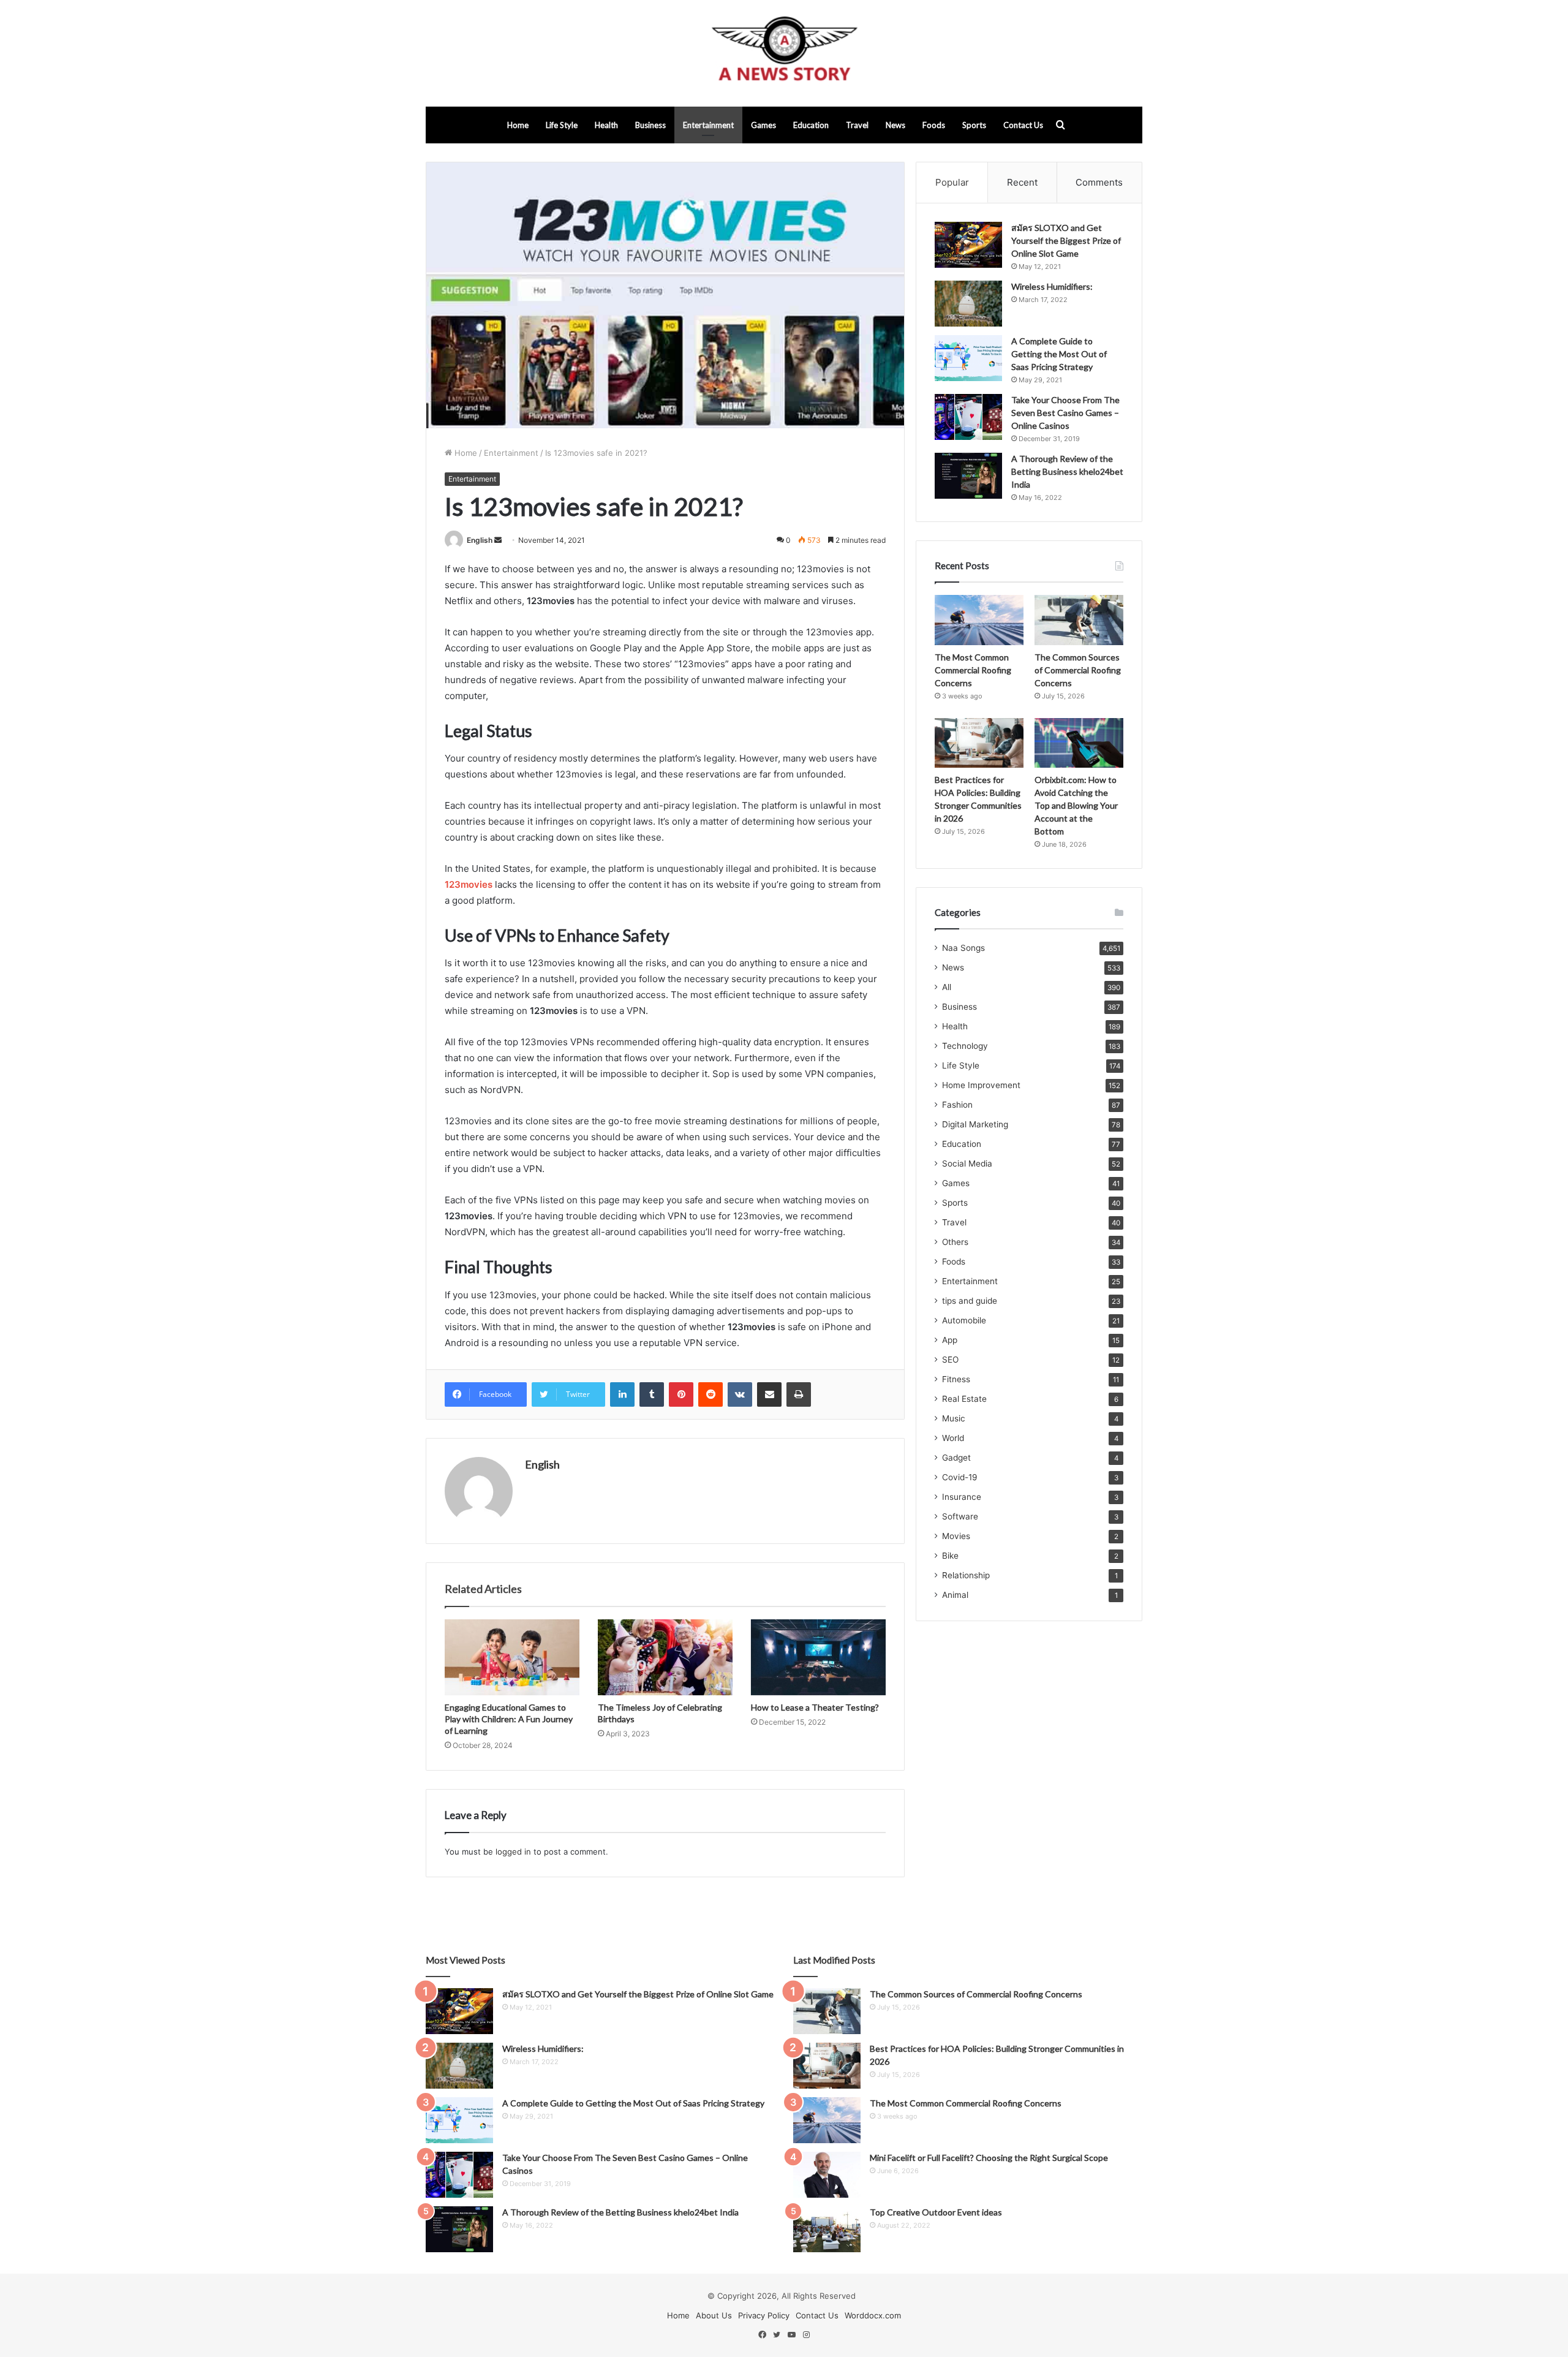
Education (811, 125)
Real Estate (964, 1399)
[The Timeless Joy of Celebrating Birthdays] (665, 1657)
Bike (950, 1556)
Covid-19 (960, 1477)
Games (763, 125)
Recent (1022, 182)
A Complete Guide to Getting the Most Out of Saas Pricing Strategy (1059, 354)
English (480, 540)
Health (606, 125)
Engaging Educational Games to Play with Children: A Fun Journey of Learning (509, 1719)
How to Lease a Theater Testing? (815, 1707)
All (947, 987)
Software (960, 1516)
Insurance (962, 1497)
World (953, 1438)
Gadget (956, 1458)
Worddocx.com (873, 2315)
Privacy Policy (764, 2315)
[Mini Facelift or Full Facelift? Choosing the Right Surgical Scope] (827, 2175)
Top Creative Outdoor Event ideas (936, 2212)
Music (954, 1418)
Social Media (967, 1163)
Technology (965, 1046)
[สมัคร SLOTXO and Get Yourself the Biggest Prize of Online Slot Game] (968, 245)
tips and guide (970, 1301)
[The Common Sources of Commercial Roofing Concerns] (1079, 620)
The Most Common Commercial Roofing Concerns (973, 670)
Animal (955, 1595)
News (895, 125)
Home (518, 125)
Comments (1099, 182)
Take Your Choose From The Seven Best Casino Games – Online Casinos (1065, 413)
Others (955, 1242)
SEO (950, 1360)
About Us (714, 2315)
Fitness (956, 1379)
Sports (974, 125)
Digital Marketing (975, 1124)
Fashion (957, 1105)
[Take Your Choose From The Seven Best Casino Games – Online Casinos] (968, 417)
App (950, 1340)
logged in (513, 1852)
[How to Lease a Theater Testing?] (818, 1657)
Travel (857, 125)
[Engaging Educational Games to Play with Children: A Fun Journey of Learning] (512, 1657)
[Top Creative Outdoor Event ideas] (827, 2229)
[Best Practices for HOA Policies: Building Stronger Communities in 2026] (979, 743)
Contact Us (1023, 125)
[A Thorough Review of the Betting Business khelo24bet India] (968, 476)
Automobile (964, 1320)
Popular (952, 182)
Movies (956, 1536)
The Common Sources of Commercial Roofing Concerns (1078, 670)
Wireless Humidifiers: (1052, 286)
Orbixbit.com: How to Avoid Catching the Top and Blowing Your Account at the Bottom (1076, 805)
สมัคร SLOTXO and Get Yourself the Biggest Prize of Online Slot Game (1066, 240)
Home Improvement (981, 1085)
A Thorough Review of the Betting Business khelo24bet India (1067, 471)
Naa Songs (963, 948)
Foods (934, 125)
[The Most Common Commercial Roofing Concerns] (979, 620)
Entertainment (708, 125)
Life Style (562, 125)
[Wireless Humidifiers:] (968, 304)
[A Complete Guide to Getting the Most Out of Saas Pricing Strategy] (968, 358)
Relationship (966, 1575)
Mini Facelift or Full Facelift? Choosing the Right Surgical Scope (989, 2158)
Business (650, 125)
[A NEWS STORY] (784, 53)
